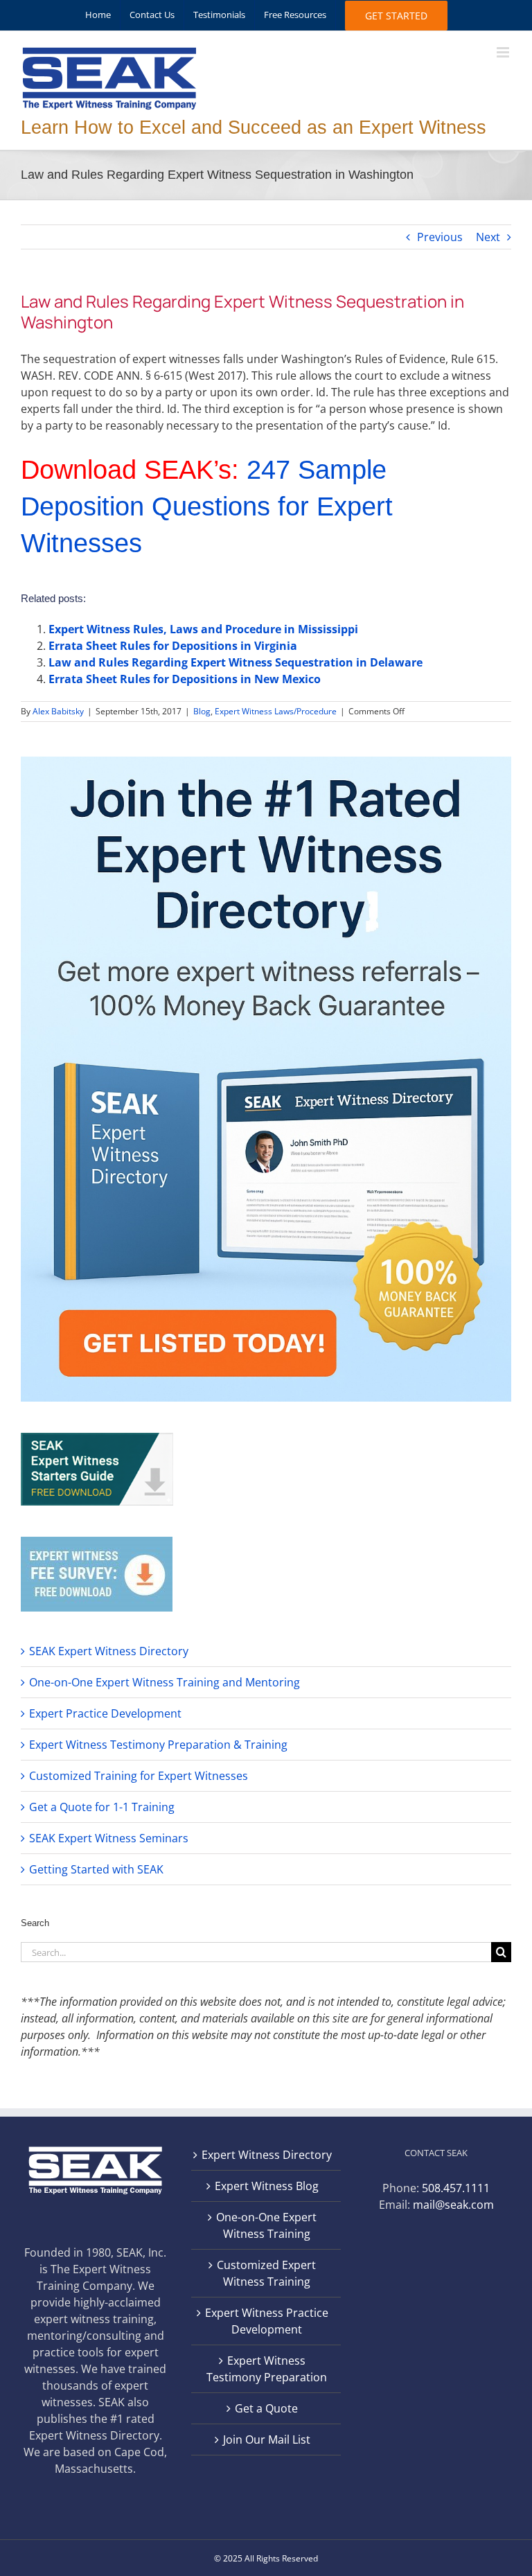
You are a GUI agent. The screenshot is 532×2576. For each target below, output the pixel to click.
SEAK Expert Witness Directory (109, 1651)
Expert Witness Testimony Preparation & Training (158, 1745)
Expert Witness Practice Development (267, 2321)
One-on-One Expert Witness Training (266, 2225)
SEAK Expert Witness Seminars (109, 1838)
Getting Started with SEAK (96, 1869)
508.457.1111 (456, 2188)
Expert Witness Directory (267, 2155)
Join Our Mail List (267, 2440)
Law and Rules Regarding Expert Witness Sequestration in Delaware (236, 662)
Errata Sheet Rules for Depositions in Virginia (173, 646)
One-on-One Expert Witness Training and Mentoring (165, 1682)
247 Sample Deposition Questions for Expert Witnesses (207, 506)
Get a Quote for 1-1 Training (102, 1807)
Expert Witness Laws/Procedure (276, 711)
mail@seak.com (453, 2205)
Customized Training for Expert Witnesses (139, 1776)
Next (488, 237)
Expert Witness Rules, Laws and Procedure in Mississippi (203, 629)
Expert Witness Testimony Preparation (267, 2369)
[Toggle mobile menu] (504, 52)
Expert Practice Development (105, 1713)
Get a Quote (266, 2408)
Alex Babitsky (58, 711)
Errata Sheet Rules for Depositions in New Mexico (185, 679)
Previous (440, 237)
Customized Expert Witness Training (266, 2273)
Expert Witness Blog (267, 2186)
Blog (202, 711)
